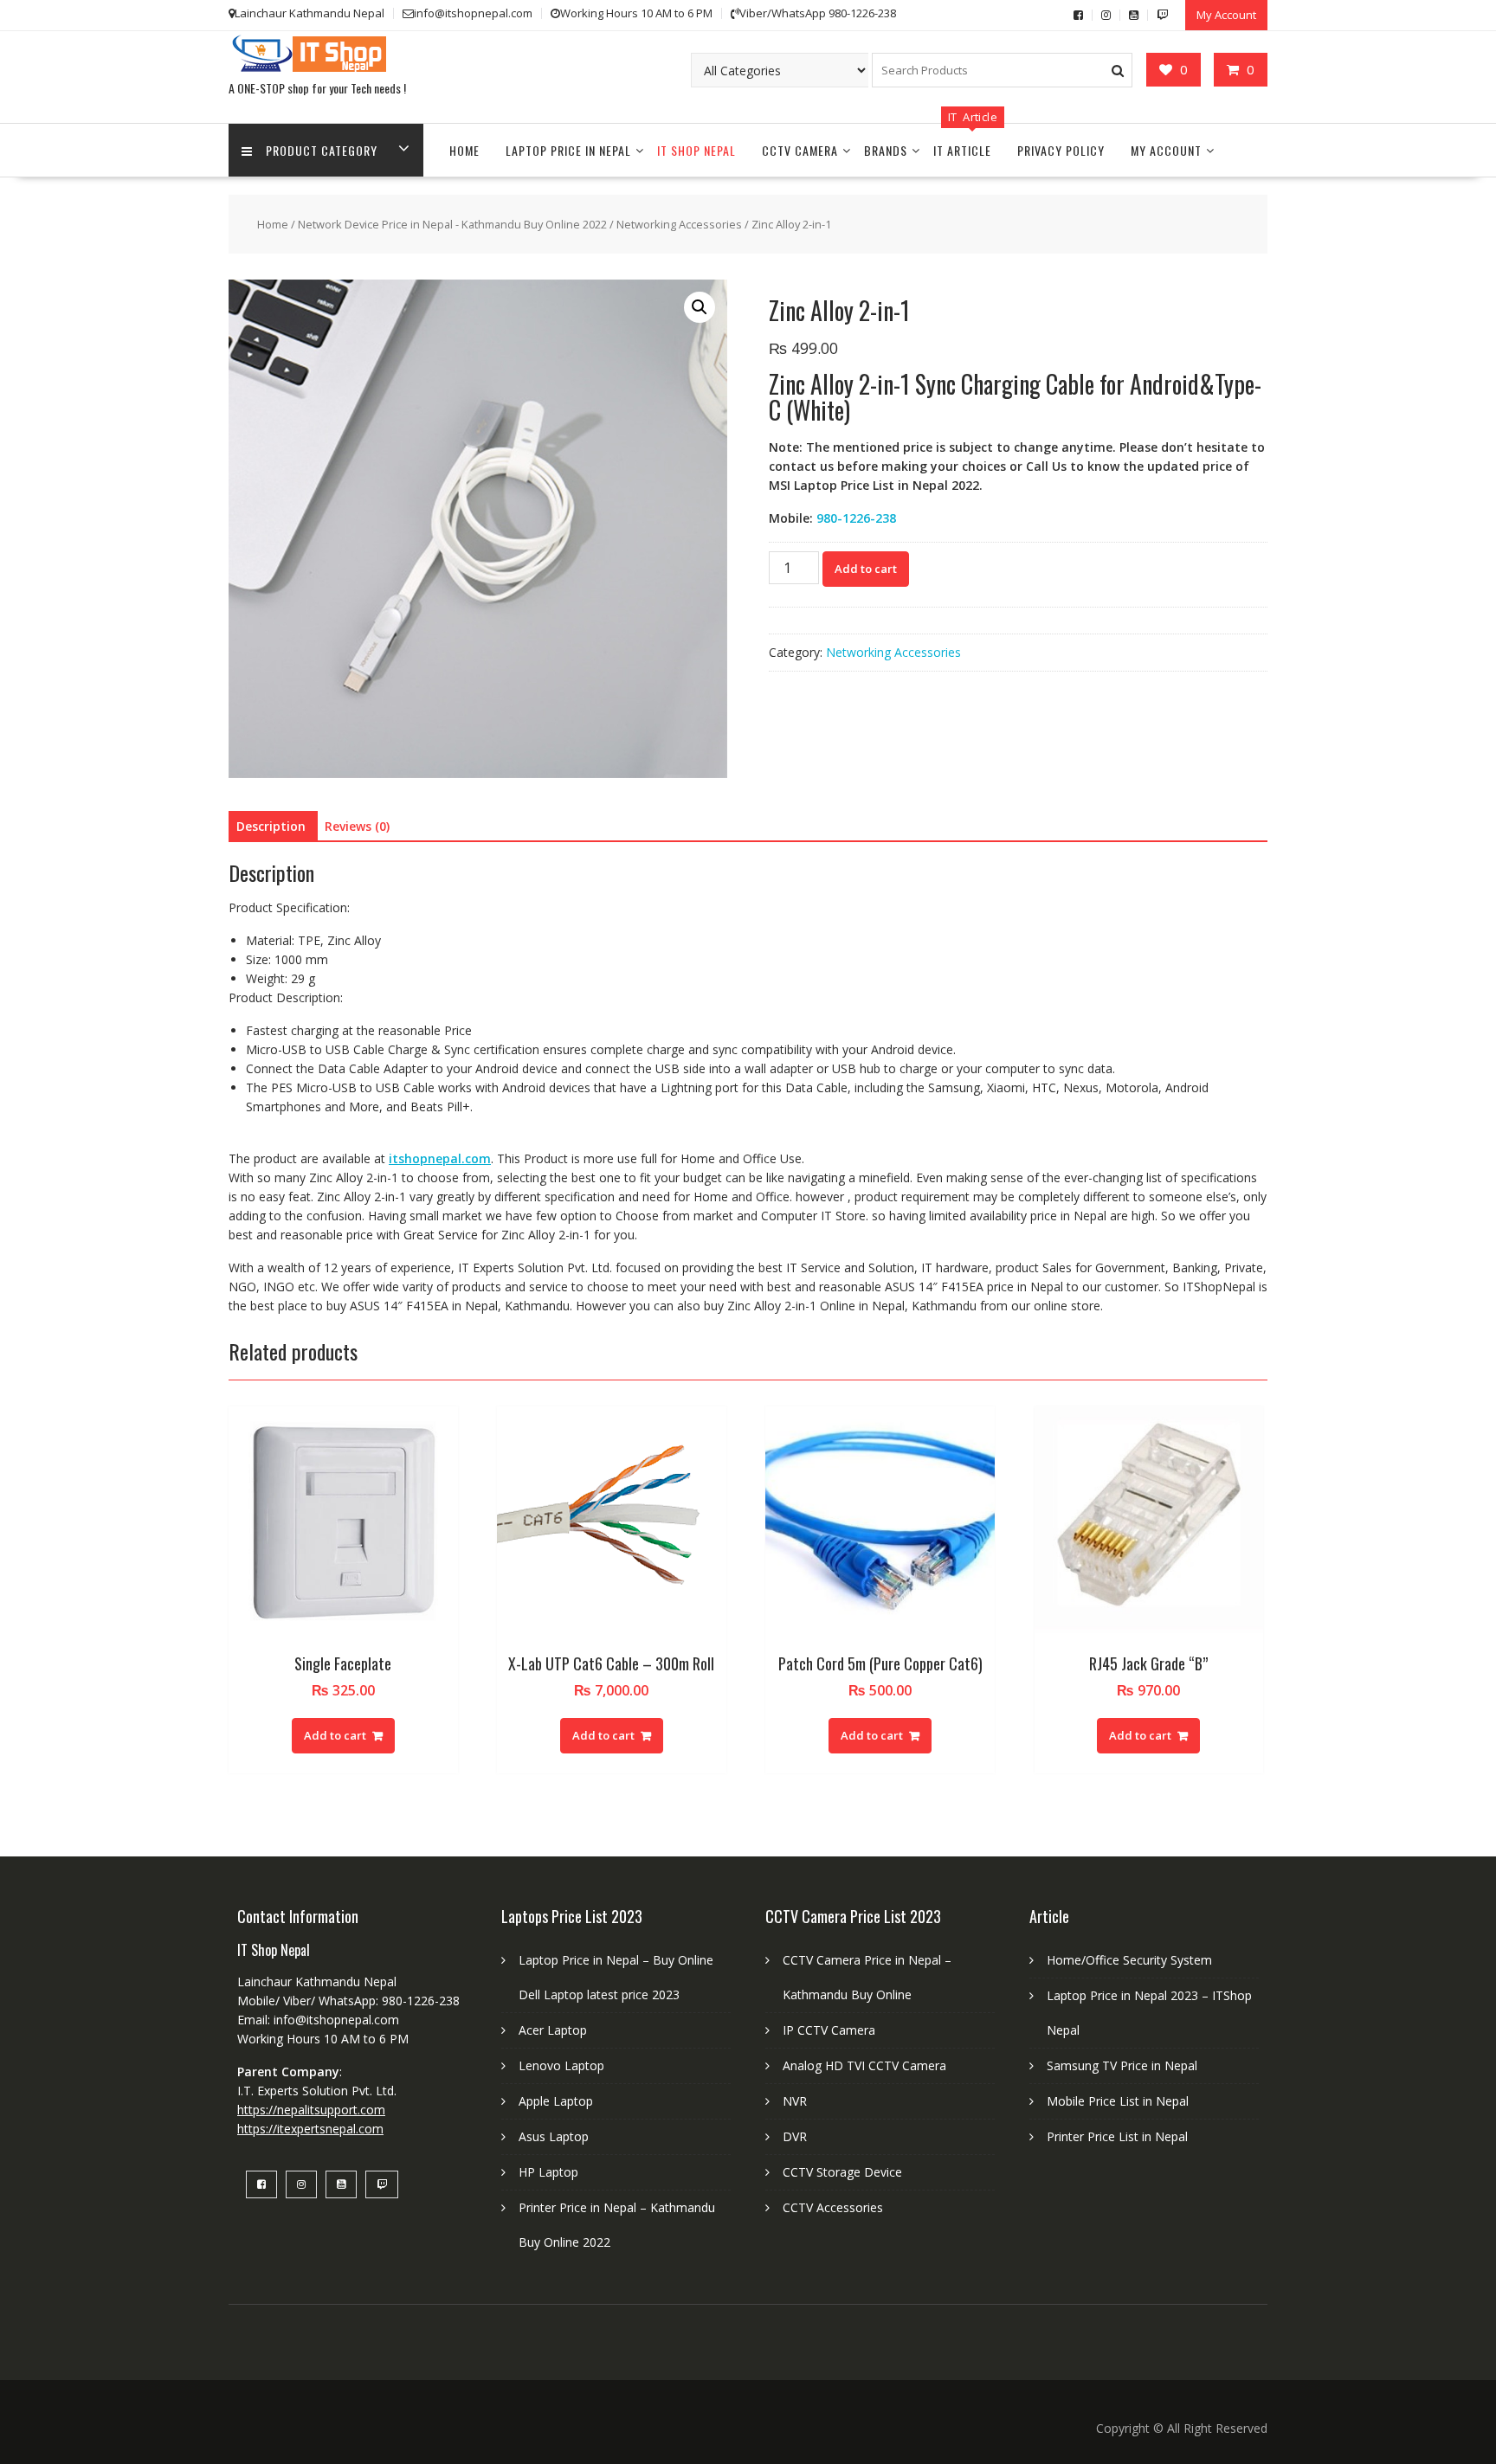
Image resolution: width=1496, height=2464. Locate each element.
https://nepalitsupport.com (311, 2110)
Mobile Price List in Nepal (1118, 2101)
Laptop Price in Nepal (568, 150)
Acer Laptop (553, 2030)
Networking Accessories (679, 224)
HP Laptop (548, 2172)
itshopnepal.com (440, 1158)
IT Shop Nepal (696, 150)
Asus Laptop (554, 2136)
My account (1166, 150)
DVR (795, 2136)
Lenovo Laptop (561, 2065)
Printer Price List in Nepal (1117, 2136)
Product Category (322, 150)
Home (464, 150)
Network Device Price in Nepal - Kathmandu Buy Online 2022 (452, 224)
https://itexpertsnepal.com (310, 2129)
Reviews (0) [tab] (357, 826)
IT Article (962, 150)
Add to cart (866, 569)
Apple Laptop (556, 2101)
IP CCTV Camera (829, 2030)
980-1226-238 (856, 518)
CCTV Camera (800, 150)
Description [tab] (271, 826)
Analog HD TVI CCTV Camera (864, 2065)
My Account (1226, 15)
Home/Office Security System (1129, 1960)
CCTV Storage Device (842, 2172)
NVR (795, 2101)
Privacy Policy (1061, 150)
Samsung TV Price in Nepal (1122, 2065)
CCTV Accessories (833, 2207)
